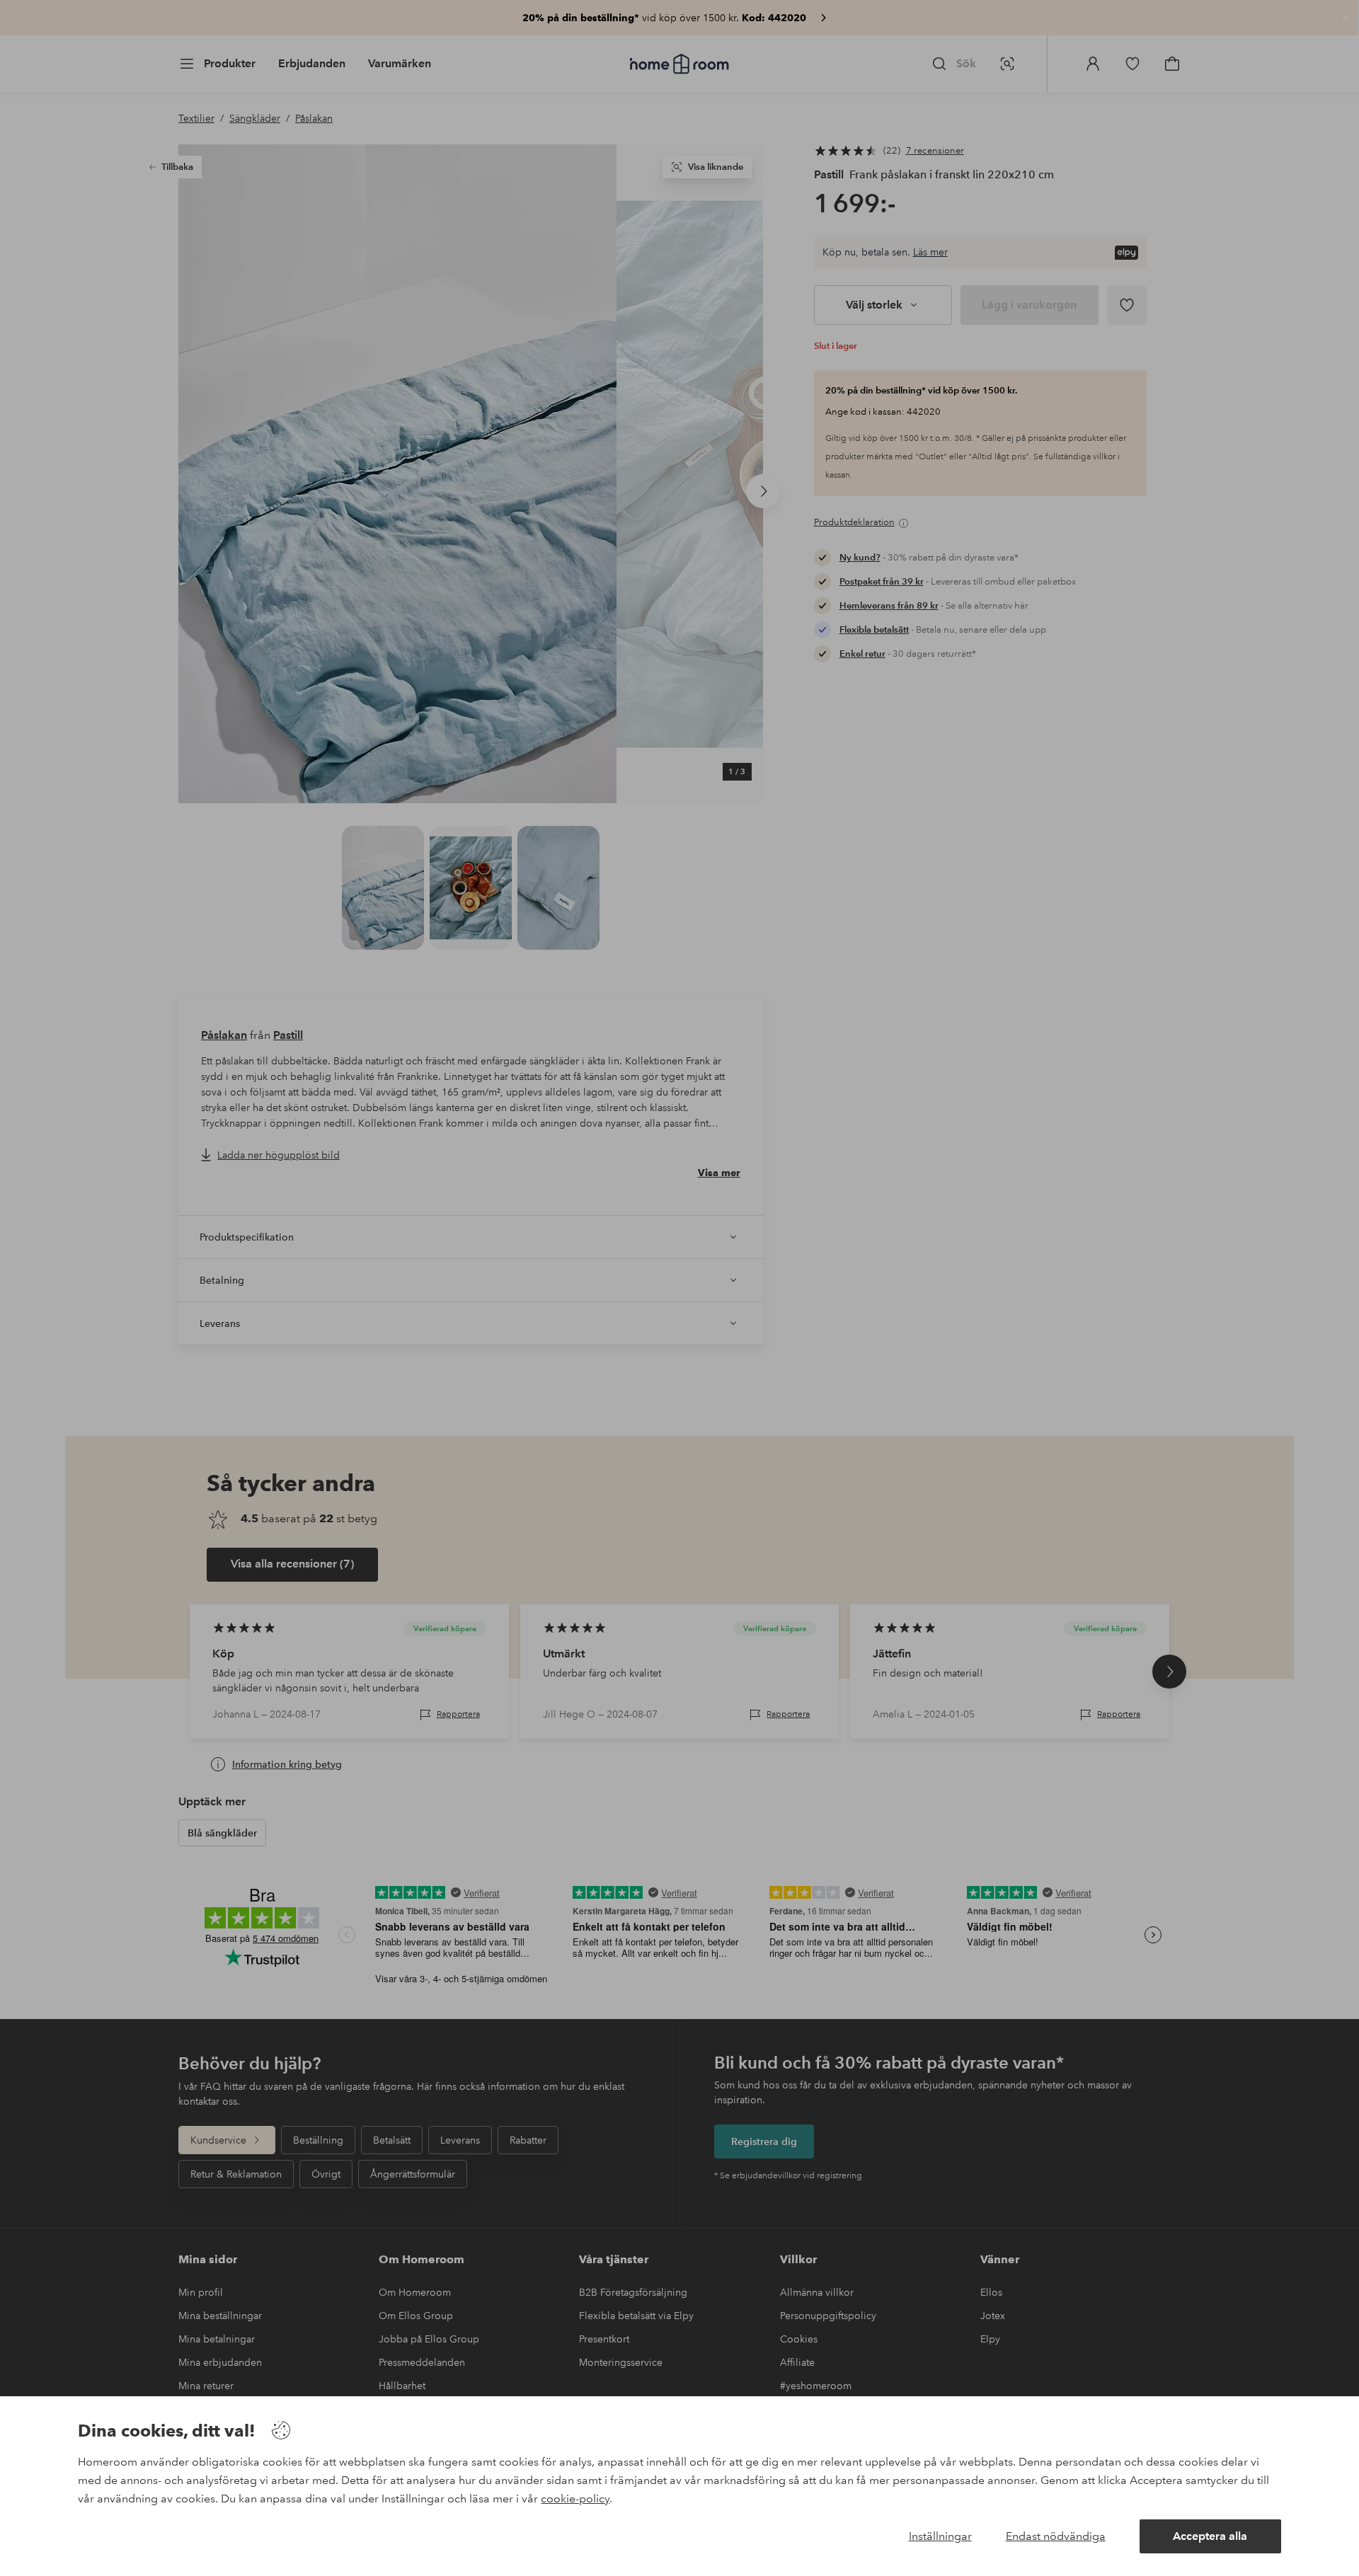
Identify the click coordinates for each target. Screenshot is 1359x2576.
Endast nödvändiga (1056, 2536)
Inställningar (940, 2536)
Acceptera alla (1210, 2536)
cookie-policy (575, 2499)
